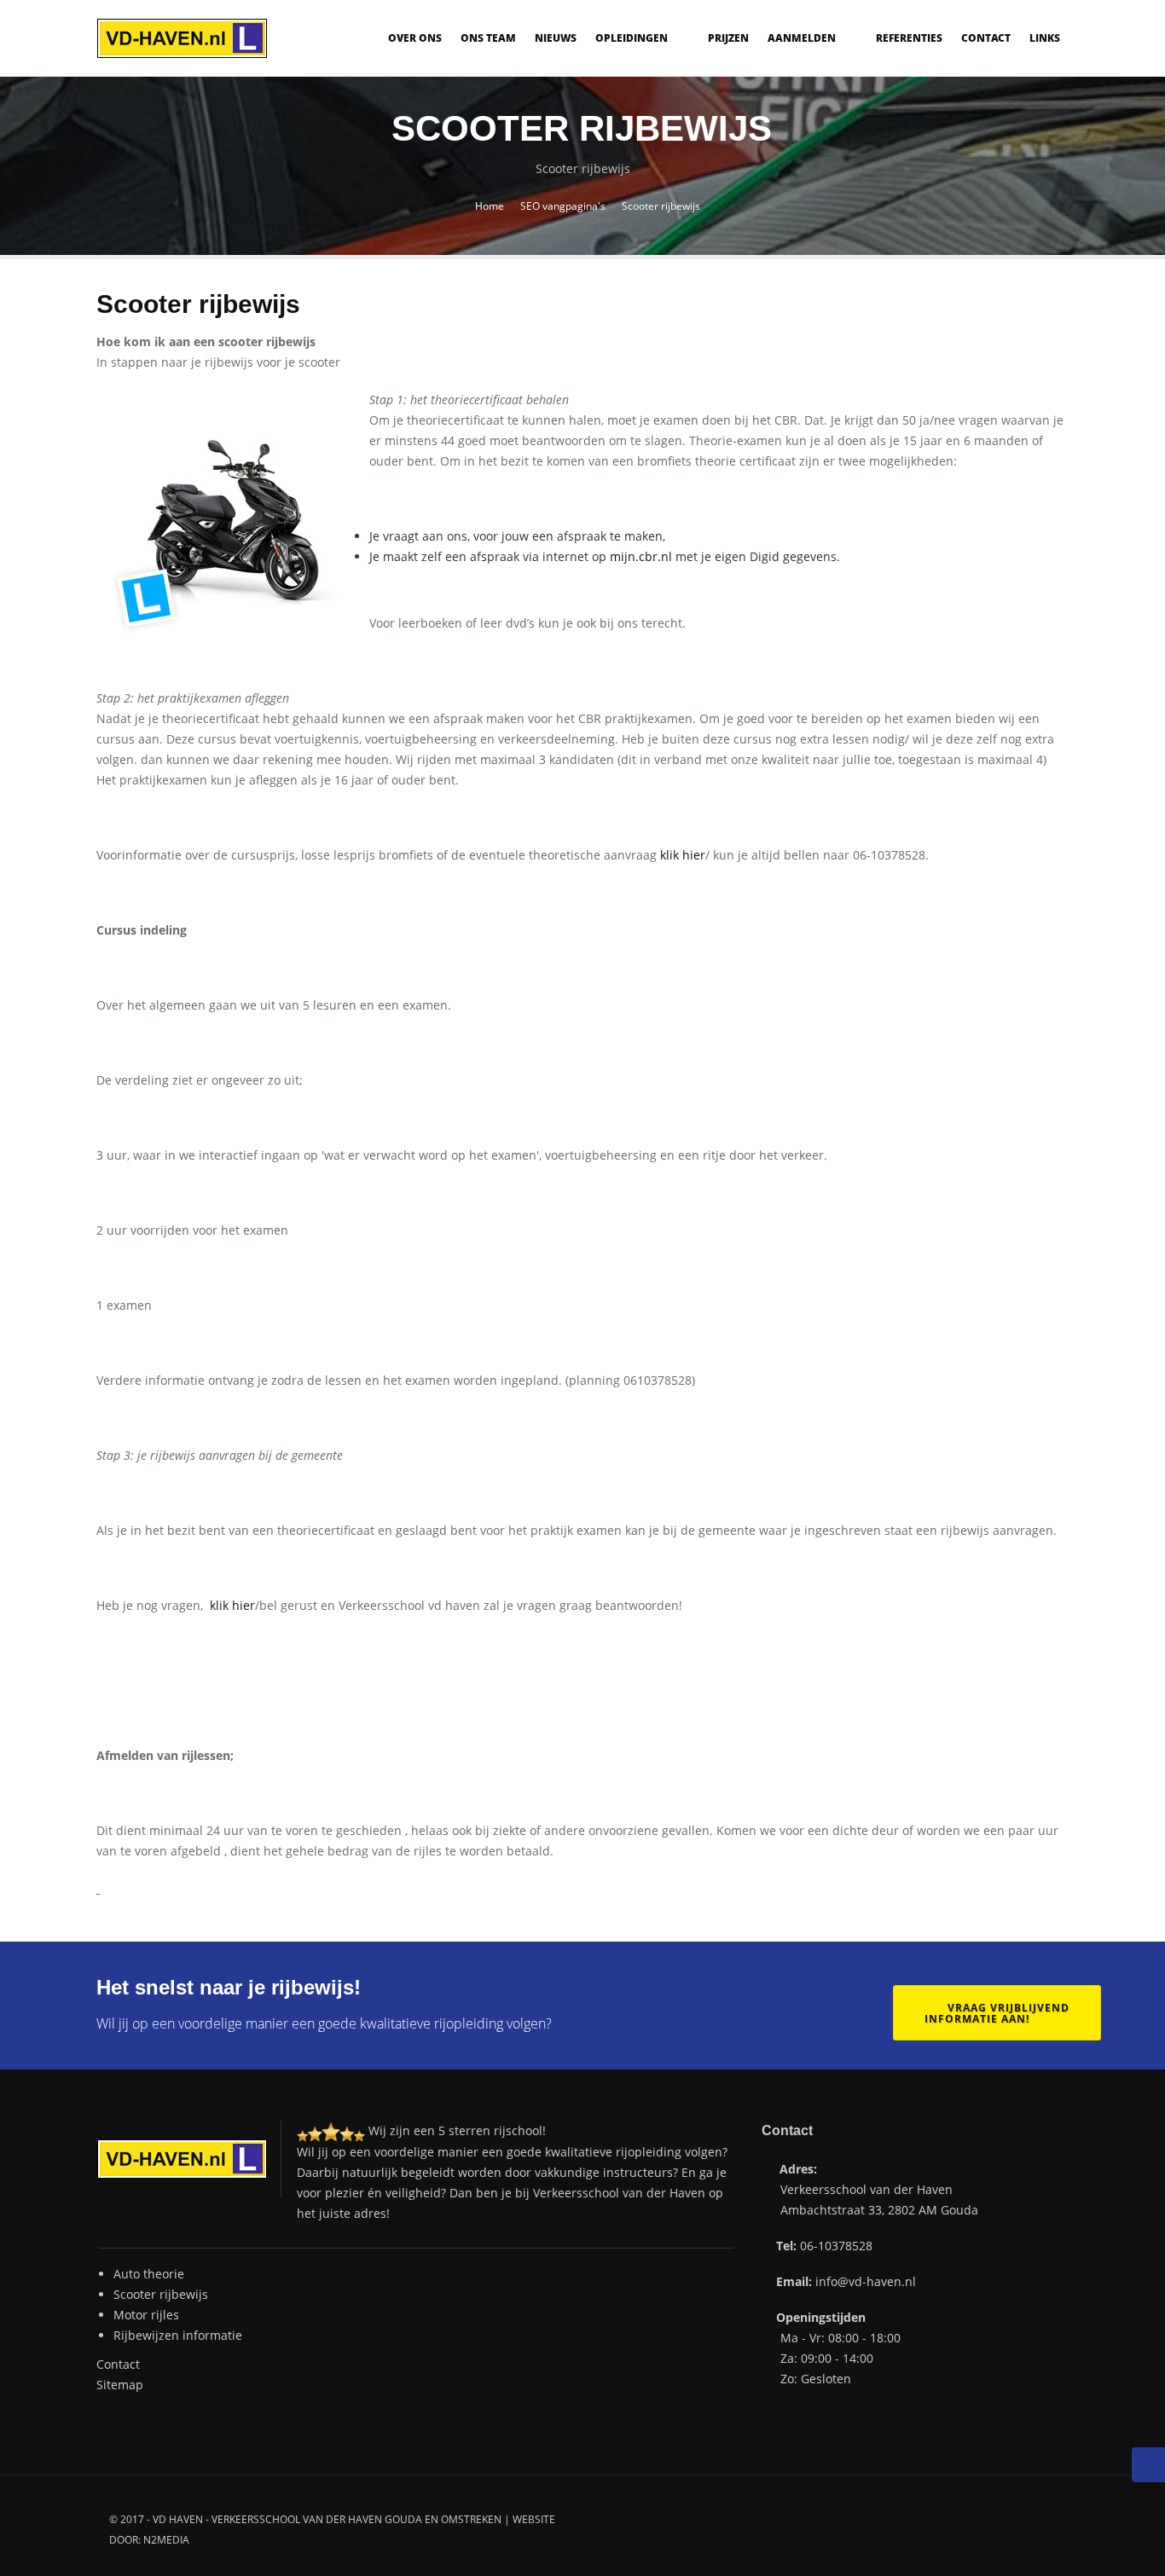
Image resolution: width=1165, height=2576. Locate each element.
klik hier (683, 855)
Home (490, 206)
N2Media (166, 2540)
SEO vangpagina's (563, 206)
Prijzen (728, 38)
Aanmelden (803, 38)
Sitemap (120, 2385)
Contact (986, 38)
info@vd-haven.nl (866, 2281)
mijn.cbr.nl (641, 556)
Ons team (488, 38)
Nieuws (556, 38)
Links (1045, 38)
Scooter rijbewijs (161, 2294)
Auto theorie (149, 2274)
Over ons (415, 38)
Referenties (909, 38)
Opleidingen (633, 38)
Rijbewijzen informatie (178, 2335)
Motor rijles (146, 2315)
